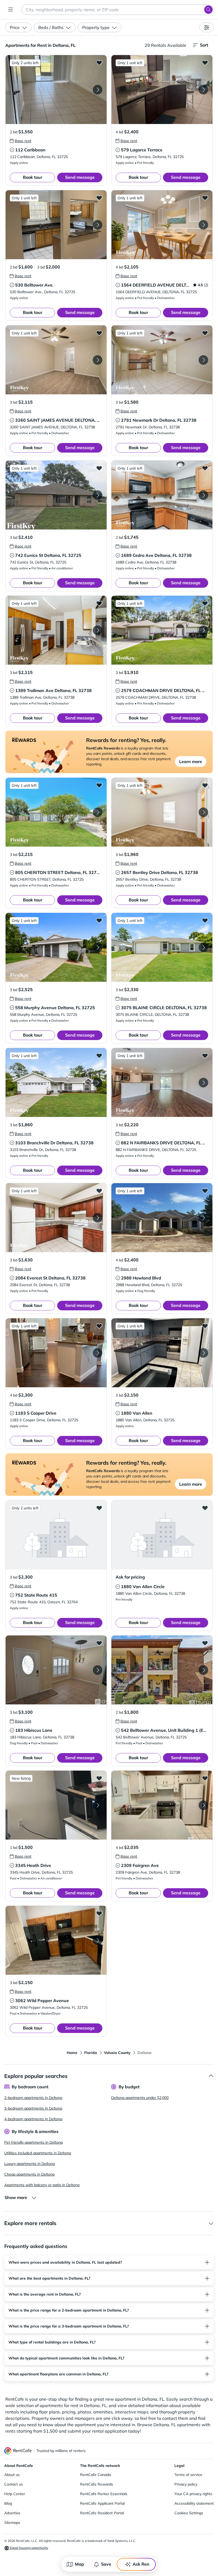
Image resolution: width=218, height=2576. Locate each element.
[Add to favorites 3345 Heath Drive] (99, 1778)
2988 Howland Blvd (141, 1278)
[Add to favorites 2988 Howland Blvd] (205, 1191)
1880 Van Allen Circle (143, 1587)
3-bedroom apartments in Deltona (33, 2108)
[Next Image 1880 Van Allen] (203, 1353)
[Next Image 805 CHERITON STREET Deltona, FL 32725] (98, 812)
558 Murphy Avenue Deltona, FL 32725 (55, 1008)
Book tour (33, 177)
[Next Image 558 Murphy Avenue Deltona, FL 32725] (98, 947)
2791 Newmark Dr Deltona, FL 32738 (159, 420)
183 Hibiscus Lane (34, 1730)
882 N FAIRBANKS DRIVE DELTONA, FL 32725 (168, 1143)
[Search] (208, 10)
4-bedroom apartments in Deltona (33, 2119)
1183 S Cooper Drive (36, 1413)
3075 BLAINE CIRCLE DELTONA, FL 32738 (164, 1008)
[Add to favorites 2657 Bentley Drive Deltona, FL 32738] (205, 785)
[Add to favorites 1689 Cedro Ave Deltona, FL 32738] (205, 468)
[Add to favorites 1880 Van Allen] (205, 1326)
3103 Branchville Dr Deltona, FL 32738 (54, 1143)
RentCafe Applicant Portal (102, 2503)
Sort (204, 45)
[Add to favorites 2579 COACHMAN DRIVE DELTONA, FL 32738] (205, 603)
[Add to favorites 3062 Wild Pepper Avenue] (99, 1913)
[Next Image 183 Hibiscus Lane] (98, 1670)
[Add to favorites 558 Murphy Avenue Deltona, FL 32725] (99, 920)
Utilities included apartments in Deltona (38, 2153)
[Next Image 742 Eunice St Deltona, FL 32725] (98, 495)
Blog (8, 2503)
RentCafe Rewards (97, 2484)
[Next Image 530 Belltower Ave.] (98, 225)
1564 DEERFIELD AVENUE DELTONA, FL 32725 (169, 285)
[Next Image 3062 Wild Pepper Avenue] (98, 1940)
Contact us (14, 2484)
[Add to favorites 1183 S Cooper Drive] (99, 1326)
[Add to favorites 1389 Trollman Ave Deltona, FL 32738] (99, 603)
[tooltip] (21, 141)
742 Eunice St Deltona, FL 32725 (48, 555)
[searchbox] (118, 10)
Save (106, 2564)
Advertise (12, 2513)
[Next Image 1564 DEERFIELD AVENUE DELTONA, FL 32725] (203, 225)
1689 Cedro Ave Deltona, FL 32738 (156, 555)
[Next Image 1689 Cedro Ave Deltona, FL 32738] (203, 495)
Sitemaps (12, 2523)
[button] (56, 90)
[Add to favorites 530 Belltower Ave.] (99, 198)
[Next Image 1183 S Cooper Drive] (98, 1353)
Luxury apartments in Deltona (30, 2164)
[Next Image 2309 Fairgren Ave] (203, 1805)
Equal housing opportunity (29, 2548)
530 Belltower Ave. (34, 285)
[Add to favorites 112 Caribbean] (99, 63)
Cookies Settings (189, 2513)
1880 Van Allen (137, 1413)
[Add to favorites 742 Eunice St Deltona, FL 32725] (99, 468)
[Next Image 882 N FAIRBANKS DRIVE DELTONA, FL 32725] (203, 1083)
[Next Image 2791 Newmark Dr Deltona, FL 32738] (203, 360)
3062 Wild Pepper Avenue (42, 2001)
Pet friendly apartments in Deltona (33, 2142)
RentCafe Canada (95, 2475)
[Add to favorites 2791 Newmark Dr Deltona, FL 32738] (205, 333)
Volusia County (117, 2053)
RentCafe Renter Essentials (104, 2494)
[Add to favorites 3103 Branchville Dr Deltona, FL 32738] (99, 1055)
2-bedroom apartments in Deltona (33, 2098)
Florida (91, 2053)
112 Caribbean (30, 150)
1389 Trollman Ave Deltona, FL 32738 (53, 690)
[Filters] (207, 27)
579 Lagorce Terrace (142, 150)
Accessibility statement (194, 2503)
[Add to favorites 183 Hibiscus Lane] (99, 1643)
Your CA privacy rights (193, 2494)
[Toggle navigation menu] (11, 10)
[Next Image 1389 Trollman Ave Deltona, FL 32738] (98, 630)
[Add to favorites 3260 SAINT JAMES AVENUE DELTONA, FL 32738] (99, 333)
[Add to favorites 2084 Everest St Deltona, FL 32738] (99, 1191)
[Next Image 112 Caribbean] (98, 90)
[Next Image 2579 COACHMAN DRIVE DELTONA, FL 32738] (203, 630)
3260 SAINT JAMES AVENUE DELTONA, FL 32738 (66, 420)
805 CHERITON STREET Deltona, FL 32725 (58, 872)
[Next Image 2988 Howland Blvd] (203, 1218)
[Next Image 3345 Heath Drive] (98, 1805)
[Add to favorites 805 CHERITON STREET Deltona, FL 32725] (99, 785)
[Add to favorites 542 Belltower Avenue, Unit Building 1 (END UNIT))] (205, 1643)
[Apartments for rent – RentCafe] (18, 2451)
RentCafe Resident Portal (102, 2513)
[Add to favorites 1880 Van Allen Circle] (205, 1508)
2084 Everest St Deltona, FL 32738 (50, 1278)
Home (72, 2053)
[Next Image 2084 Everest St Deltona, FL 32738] (98, 1218)
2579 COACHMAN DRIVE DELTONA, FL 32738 (168, 690)
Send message (80, 177)
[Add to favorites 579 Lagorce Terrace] (205, 63)
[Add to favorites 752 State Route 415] (99, 1508)
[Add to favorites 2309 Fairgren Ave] (205, 1778)
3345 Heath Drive (33, 1865)
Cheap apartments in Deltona (29, 2174)
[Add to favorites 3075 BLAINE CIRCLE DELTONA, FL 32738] (205, 920)
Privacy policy (186, 2484)
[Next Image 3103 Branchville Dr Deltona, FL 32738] (98, 1083)
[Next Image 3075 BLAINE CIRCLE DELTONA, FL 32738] (203, 947)
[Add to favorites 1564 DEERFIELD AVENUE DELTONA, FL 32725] (205, 198)
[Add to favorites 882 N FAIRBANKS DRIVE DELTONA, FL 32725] (205, 1055)
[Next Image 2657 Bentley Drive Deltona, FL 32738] (203, 812)
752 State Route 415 (36, 1595)
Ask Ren (141, 2564)
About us (12, 2475)
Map (79, 2564)
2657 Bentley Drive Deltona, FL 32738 (160, 872)
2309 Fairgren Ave (140, 1865)
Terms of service (188, 2475)
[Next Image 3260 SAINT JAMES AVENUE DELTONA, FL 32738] (98, 360)
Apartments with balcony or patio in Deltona (42, 2185)
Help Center (15, 2494)
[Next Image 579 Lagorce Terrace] (203, 90)
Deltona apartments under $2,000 (140, 2098)
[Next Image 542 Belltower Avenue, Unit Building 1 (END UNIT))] (203, 1670)
